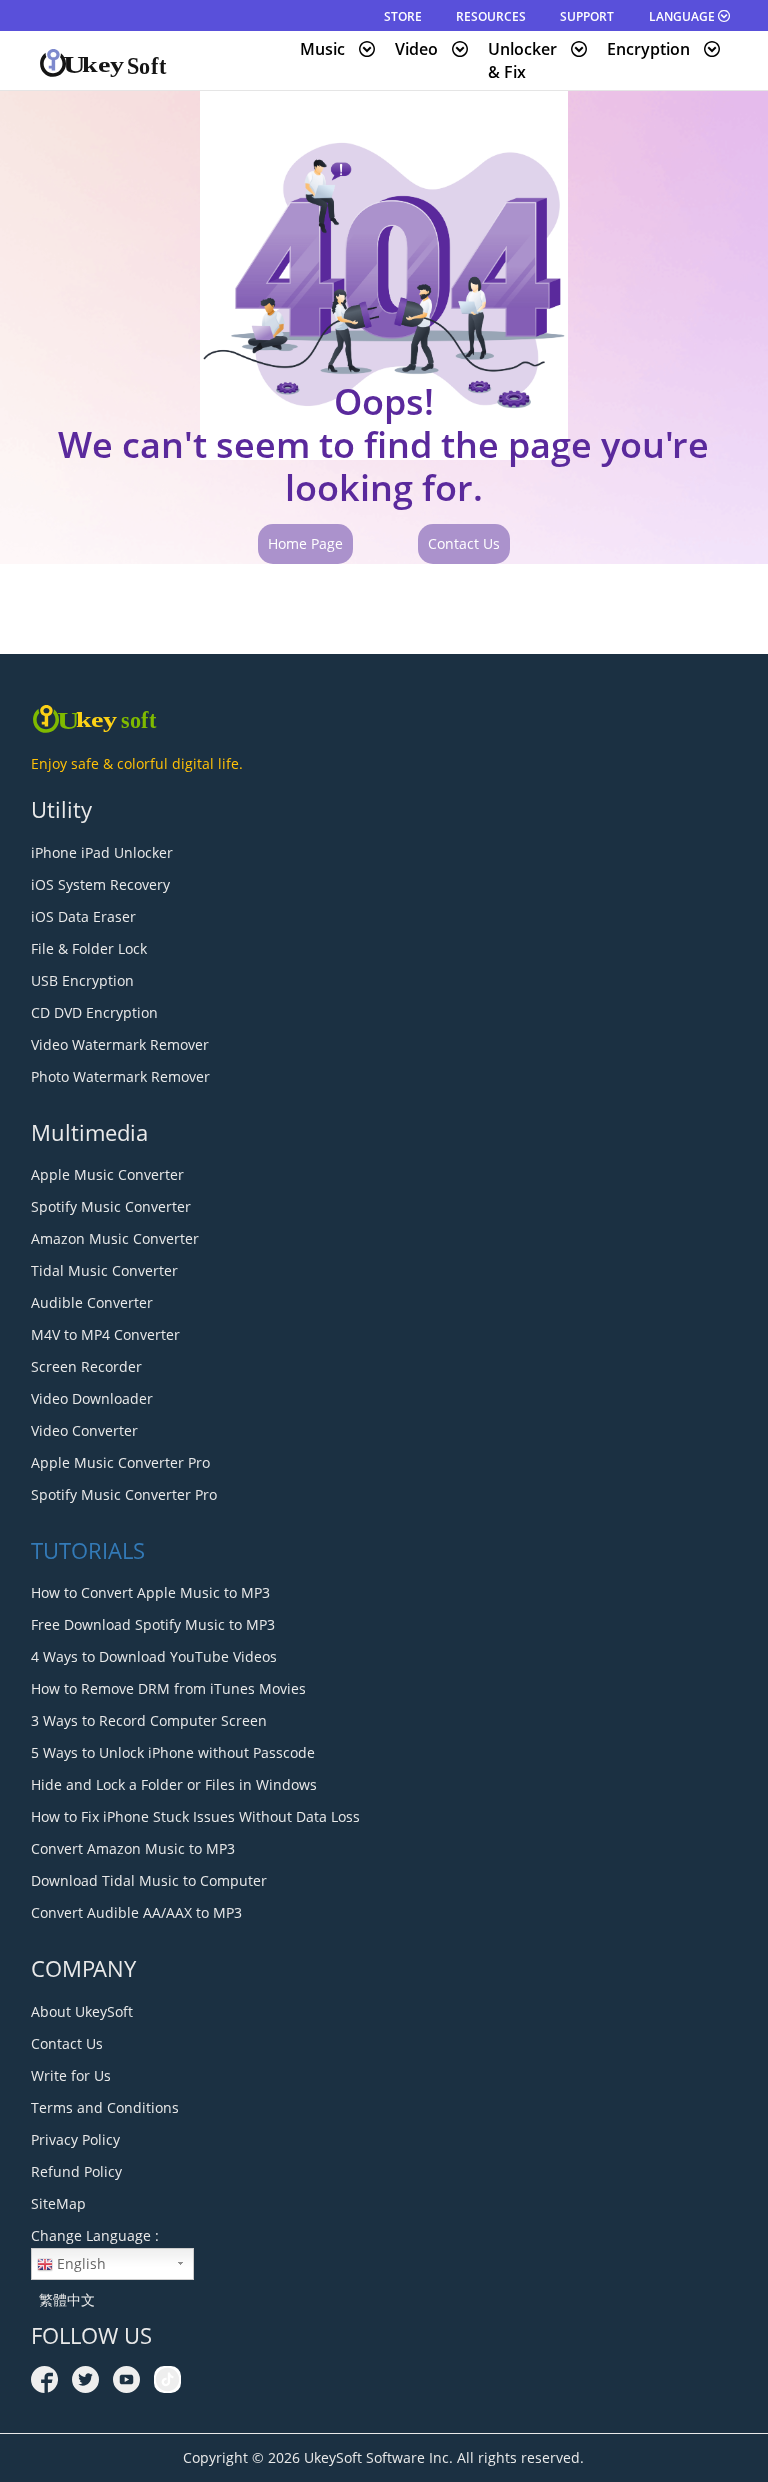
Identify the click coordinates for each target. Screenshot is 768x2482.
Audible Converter (92, 1302)
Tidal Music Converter (104, 1270)
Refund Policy (76, 2171)
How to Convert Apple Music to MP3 (150, 1592)
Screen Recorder (86, 1366)
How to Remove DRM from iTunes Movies (168, 1688)
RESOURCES (491, 16)
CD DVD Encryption (94, 1012)
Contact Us (464, 543)
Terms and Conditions (105, 2107)
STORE (403, 16)
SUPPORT (587, 16)
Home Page (305, 543)
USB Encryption (82, 980)
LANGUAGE (683, 16)
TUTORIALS (88, 1550)
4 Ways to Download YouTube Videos (154, 1656)
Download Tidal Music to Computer (149, 1880)
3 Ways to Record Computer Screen (149, 1720)
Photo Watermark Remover (120, 1076)
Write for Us (71, 2075)
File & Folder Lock (89, 948)
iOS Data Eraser (83, 916)
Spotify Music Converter (111, 1206)
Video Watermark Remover (120, 1044)
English (79, 2263)
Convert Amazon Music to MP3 (133, 1848)
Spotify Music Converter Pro (124, 1494)
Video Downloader (92, 1398)
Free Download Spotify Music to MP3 (153, 1624)
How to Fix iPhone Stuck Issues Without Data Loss (195, 1816)
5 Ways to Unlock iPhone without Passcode (173, 1752)
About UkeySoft (82, 2011)
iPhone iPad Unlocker (102, 852)
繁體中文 (63, 2299)
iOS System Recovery (100, 884)
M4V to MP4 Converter (105, 1334)
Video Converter (84, 1430)
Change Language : (95, 2235)
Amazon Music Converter (115, 1238)
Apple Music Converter (107, 1174)
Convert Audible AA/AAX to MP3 (136, 1912)
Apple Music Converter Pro (120, 1462)
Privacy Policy (75, 2139)
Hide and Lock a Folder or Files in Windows (174, 1784)
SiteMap (58, 2203)
